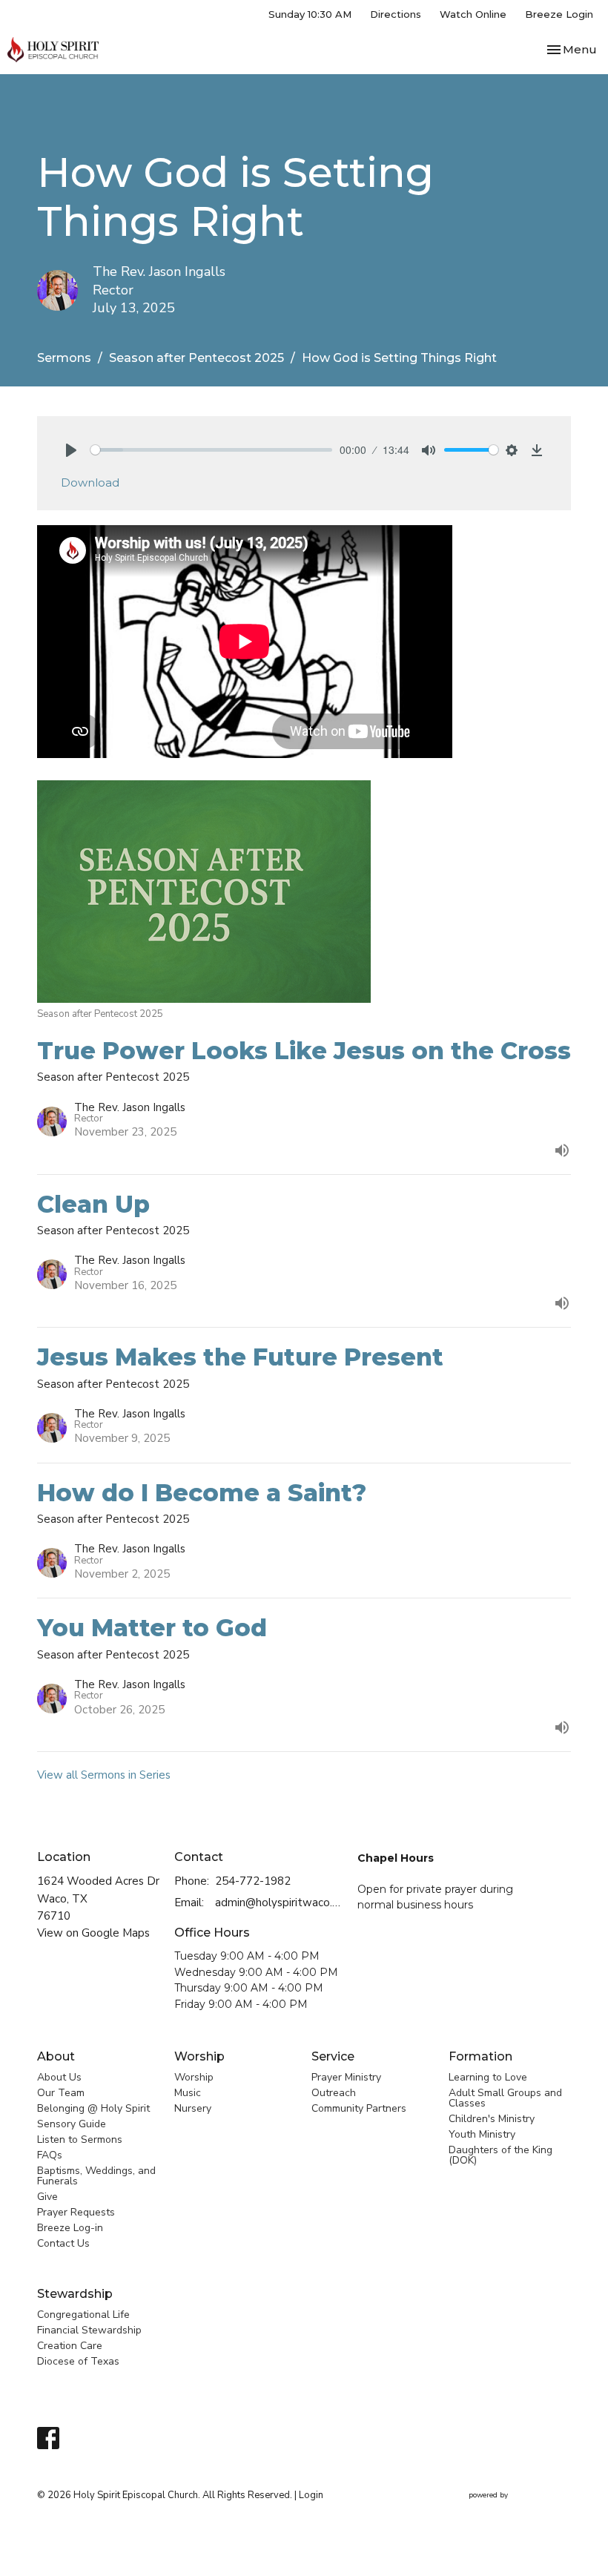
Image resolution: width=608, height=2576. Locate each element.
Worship (199, 2056)
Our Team (61, 2093)
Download (90, 482)
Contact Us (63, 2243)
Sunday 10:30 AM (310, 14)
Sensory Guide (72, 2124)
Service (333, 2056)
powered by (512, 2508)
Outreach (334, 2093)
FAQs (50, 2155)
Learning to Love (488, 2077)
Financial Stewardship (89, 2330)
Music (188, 2093)
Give (47, 2197)
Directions (396, 14)
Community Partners (359, 2108)
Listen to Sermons (80, 2139)
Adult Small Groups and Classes (505, 2098)
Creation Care (70, 2346)
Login (311, 2495)
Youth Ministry (482, 2134)
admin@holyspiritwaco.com (279, 1903)
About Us (59, 2077)
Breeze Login (559, 14)
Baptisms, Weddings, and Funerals (96, 2176)
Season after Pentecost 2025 (196, 358)
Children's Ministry (492, 2119)
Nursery (193, 2108)
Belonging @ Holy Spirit (93, 2108)
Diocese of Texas (78, 2361)
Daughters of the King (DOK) (500, 2155)
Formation (480, 2056)
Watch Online (473, 14)
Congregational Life (83, 2315)
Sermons (64, 358)
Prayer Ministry (346, 2077)
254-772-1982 (253, 1881)
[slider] (211, 450)
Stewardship (75, 2294)
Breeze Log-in (70, 2228)
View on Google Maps (93, 1933)
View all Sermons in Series (104, 1775)
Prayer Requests (76, 2212)
